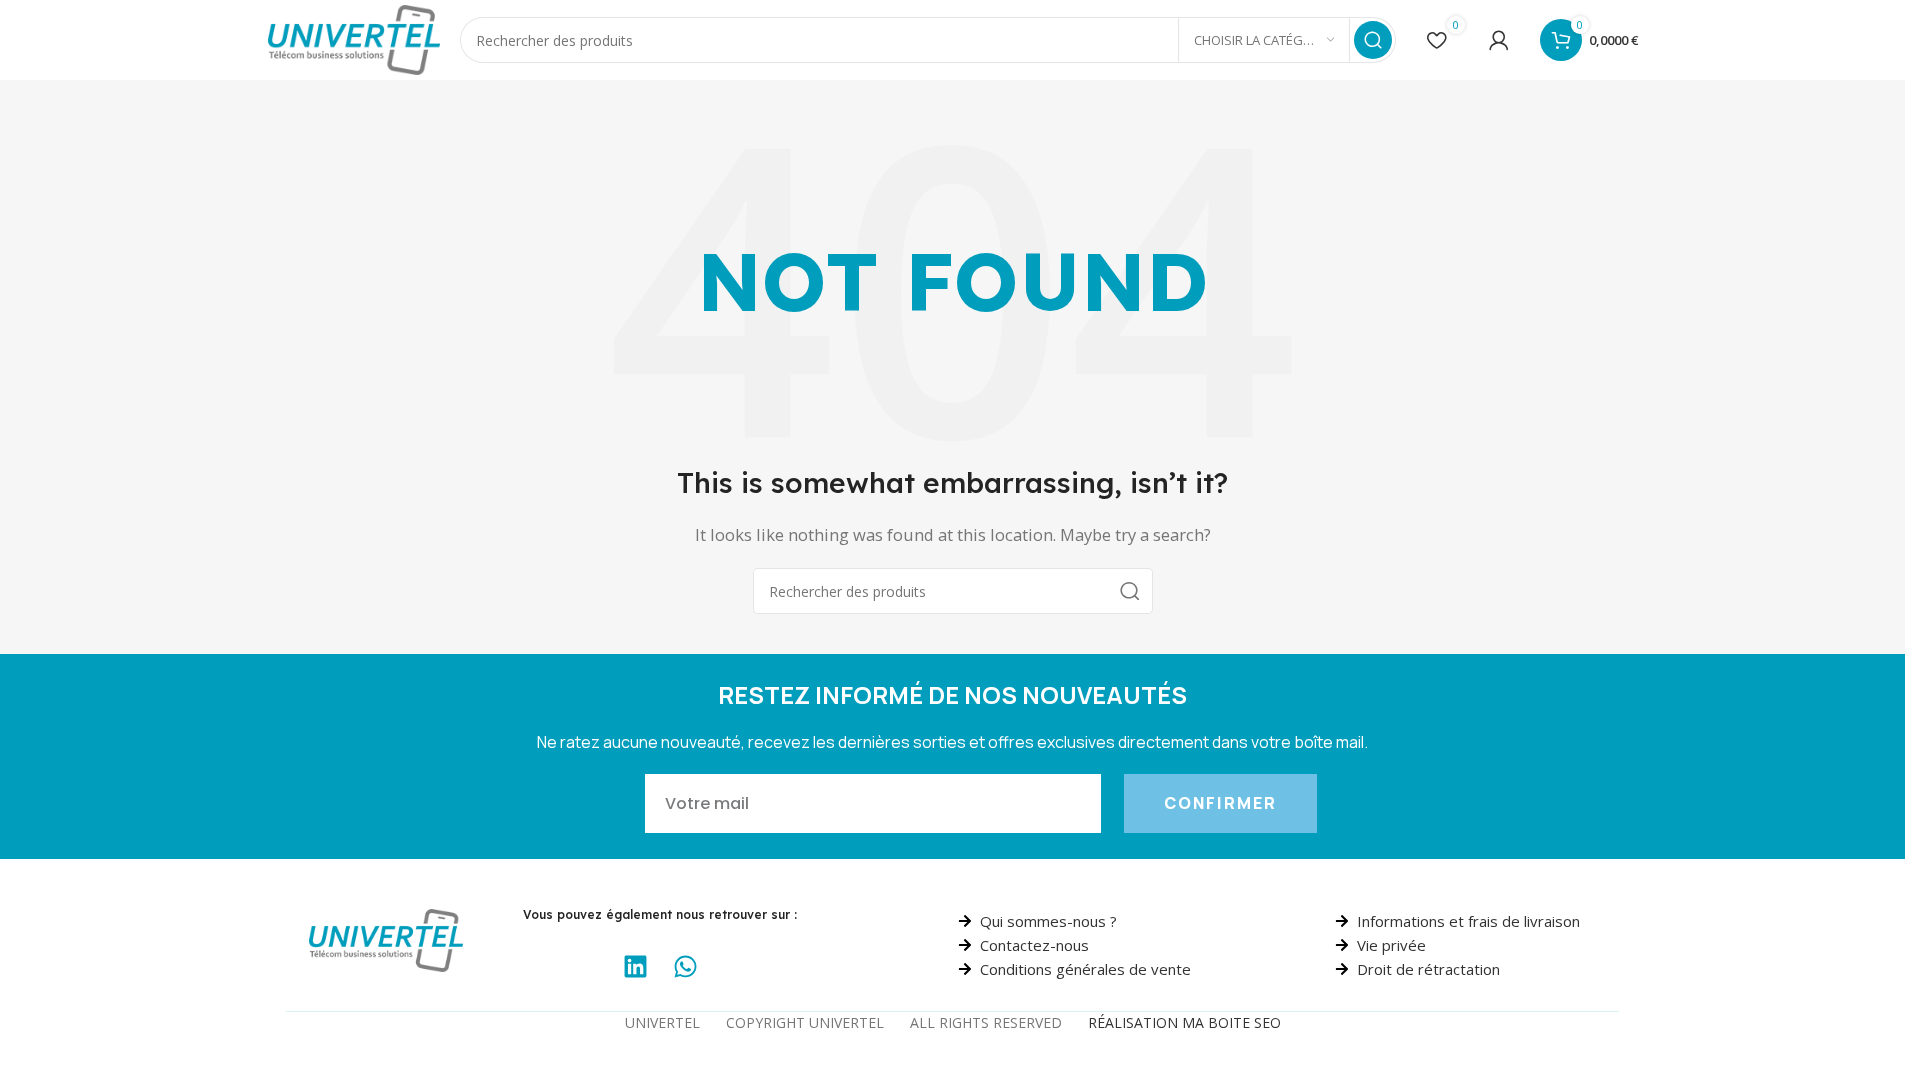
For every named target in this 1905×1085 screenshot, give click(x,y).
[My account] (1499, 40)
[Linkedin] (635, 966)
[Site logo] (354, 38)
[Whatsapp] (685, 966)
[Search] (1373, 40)
